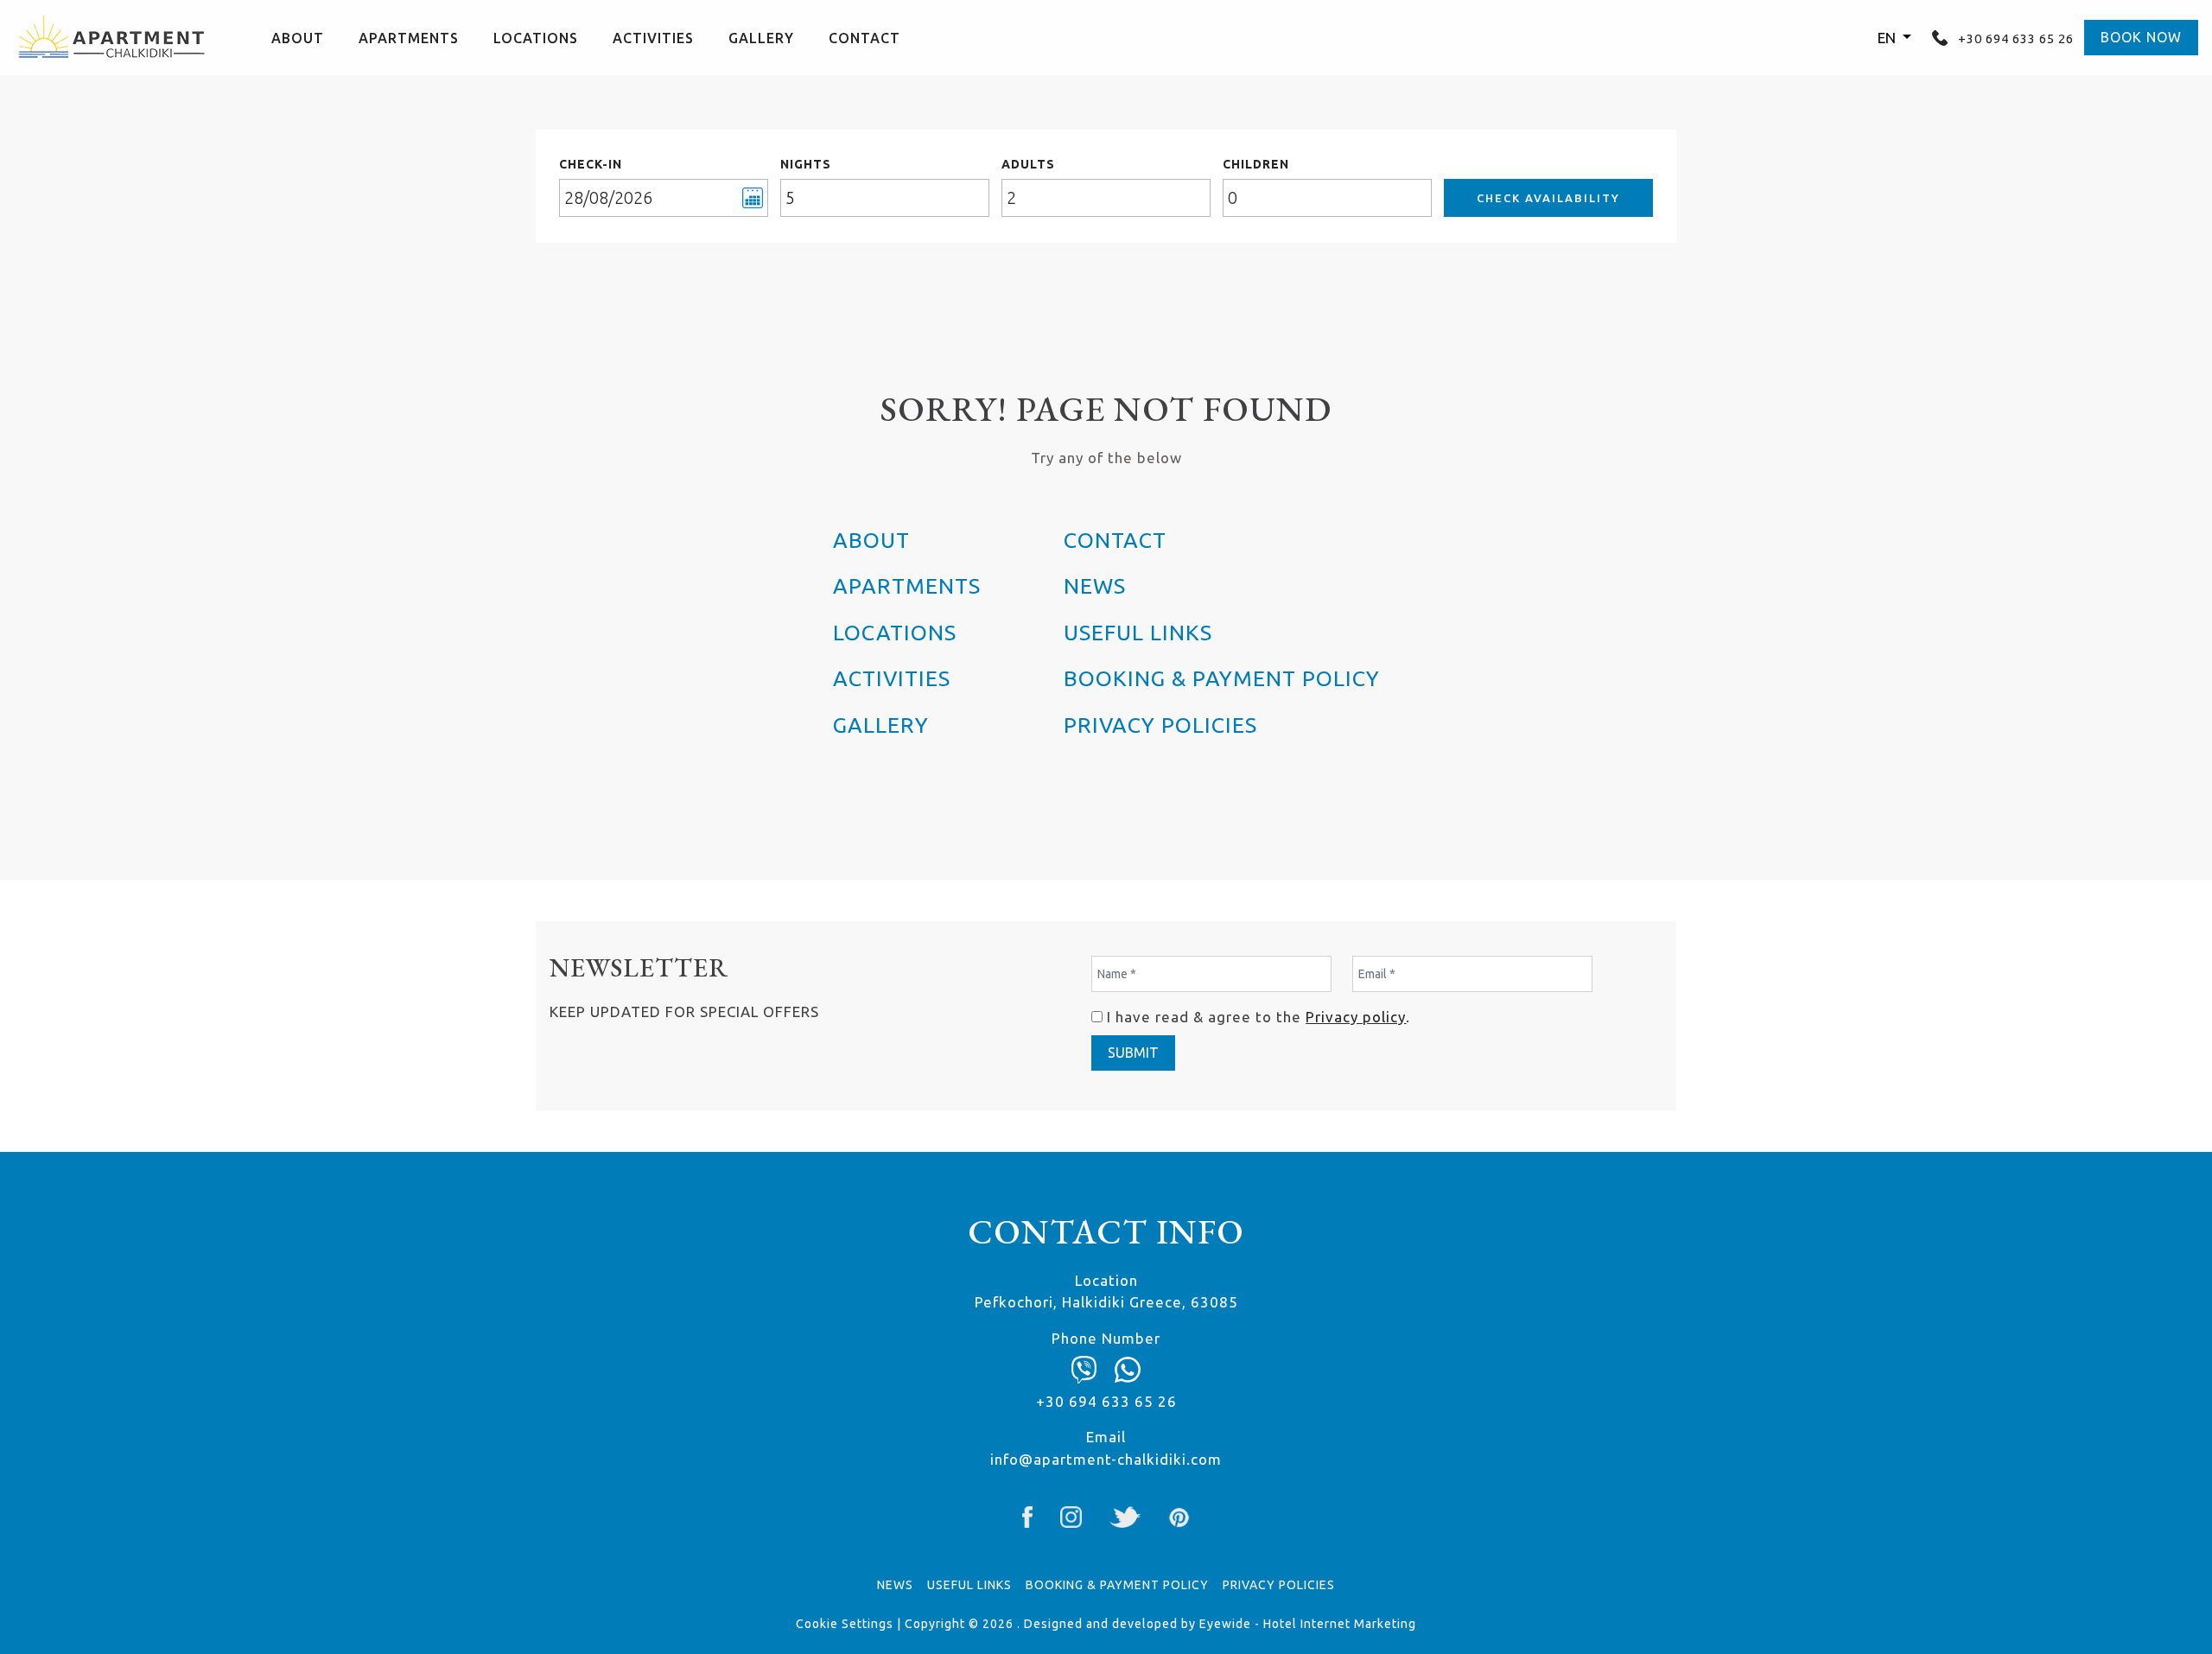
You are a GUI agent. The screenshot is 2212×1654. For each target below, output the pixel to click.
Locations (536, 38)
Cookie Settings (845, 1624)
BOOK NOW (2141, 37)
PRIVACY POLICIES (1160, 725)
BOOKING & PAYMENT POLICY (1222, 678)
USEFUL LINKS (1138, 633)
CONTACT (864, 38)
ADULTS (1028, 164)
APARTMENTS (409, 38)
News (1095, 586)
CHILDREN (1256, 164)
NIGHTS (806, 164)
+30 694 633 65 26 (2014, 38)
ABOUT (298, 38)
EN (1888, 38)
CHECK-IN (591, 164)
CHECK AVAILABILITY (1548, 198)
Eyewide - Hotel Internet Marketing (1308, 1624)
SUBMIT (1133, 1053)
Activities (653, 38)
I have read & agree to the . (1259, 1017)
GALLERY (761, 38)
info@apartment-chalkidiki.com (1106, 1459)
